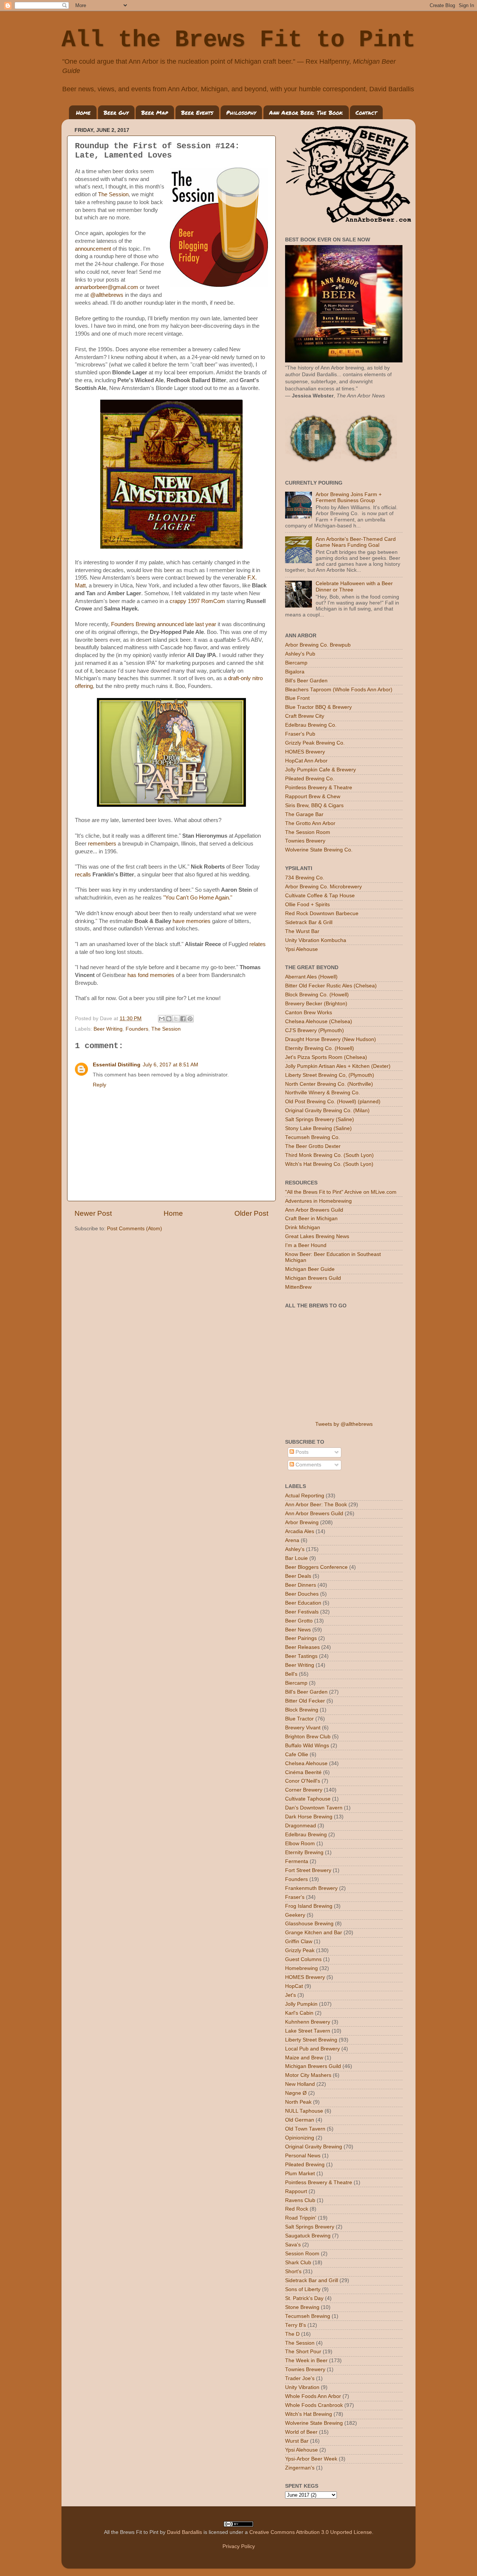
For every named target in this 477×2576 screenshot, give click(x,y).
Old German (300, 2120)
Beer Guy (116, 112)
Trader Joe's (300, 2378)
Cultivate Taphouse (308, 1799)
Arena (292, 1540)
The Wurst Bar (302, 931)
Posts (301, 1452)
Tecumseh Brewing (308, 2316)
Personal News (303, 2156)
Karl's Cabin (299, 2013)
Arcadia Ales (300, 1531)
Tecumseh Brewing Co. (312, 1137)
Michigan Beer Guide (310, 1269)
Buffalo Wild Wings (307, 1746)
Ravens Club (300, 2200)
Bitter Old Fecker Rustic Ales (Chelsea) (331, 986)
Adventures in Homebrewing (318, 1201)
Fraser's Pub (300, 734)
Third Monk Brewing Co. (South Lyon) (329, 1155)
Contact (366, 112)
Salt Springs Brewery (310, 2227)
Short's (293, 2272)
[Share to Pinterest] (190, 1019)
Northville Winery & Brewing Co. (323, 1093)
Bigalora (295, 672)
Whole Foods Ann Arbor (313, 2396)
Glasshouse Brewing (309, 1924)
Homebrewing (301, 1968)
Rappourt (296, 2191)
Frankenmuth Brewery (311, 1888)
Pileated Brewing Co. (310, 779)
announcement (93, 249)
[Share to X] (176, 1019)
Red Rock (297, 2209)
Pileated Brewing (305, 2165)
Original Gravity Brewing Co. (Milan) (327, 1111)
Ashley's (295, 1549)
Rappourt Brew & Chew (313, 797)
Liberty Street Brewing (311, 2040)
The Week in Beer (306, 2361)
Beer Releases (302, 1647)
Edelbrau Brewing (306, 1835)
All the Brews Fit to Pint (238, 40)
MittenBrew (298, 1287)
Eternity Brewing (304, 1852)
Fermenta (297, 1861)
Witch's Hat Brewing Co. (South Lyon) (329, 1164)
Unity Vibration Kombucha (316, 940)
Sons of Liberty (303, 2289)
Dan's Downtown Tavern (314, 1808)
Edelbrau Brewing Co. (311, 725)
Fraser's (295, 1897)
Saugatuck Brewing (308, 2236)
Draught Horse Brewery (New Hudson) (331, 1039)
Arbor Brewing (302, 1522)
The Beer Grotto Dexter (313, 1146)
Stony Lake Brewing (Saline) (318, 1128)
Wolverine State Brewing (314, 2423)
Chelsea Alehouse (306, 1763)
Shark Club (298, 2263)
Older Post (251, 1213)
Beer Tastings (301, 1656)
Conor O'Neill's (303, 1781)
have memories (192, 921)
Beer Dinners (301, 1585)
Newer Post (93, 1213)
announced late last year (187, 624)
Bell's (291, 1674)
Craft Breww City (305, 716)
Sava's (293, 2245)
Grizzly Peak (300, 1950)
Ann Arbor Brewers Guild (314, 1210)
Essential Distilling (117, 1065)
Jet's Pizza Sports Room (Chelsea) (326, 1057)
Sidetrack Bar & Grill (309, 922)
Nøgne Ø (296, 2093)
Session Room (302, 2254)
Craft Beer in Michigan (311, 1219)
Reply (99, 1085)
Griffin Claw (299, 1941)
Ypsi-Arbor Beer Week (311, 2459)
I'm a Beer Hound (306, 1245)
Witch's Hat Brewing (309, 2414)
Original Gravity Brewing (314, 2147)
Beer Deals (298, 1576)
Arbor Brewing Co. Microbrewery (323, 887)
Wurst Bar (297, 2441)
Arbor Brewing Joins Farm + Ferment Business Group (349, 497)
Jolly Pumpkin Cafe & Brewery (320, 770)
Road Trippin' (301, 2218)
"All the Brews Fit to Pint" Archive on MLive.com (341, 1192)
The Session (113, 194)
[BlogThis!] (169, 1019)
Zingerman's (300, 2468)
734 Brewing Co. (305, 878)
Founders (137, 1029)
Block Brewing (302, 1710)
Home (83, 112)
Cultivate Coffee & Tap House (320, 896)
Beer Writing (108, 1029)
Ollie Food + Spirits (307, 905)
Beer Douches (302, 1594)
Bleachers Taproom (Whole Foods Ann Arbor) (339, 690)
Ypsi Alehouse (301, 949)
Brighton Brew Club (308, 1737)
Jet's (290, 1995)
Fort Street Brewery (308, 1870)
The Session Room (308, 832)
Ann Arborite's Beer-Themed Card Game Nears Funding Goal (356, 542)
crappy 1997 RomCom (197, 601)
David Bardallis (184, 2532)
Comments (308, 1465)
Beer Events (197, 112)
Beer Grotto (299, 1621)
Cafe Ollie (297, 1755)
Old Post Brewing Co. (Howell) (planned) (333, 1102)
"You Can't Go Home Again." (198, 898)
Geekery (295, 1915)
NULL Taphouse (304, 2111)
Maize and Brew (304, 2058)
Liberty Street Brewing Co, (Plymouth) (330, 1075)
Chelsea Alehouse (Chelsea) (319, 1021)
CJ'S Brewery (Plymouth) (315, 1030)
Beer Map (155, 112)
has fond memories (152, 975)
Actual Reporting (305, 1496)
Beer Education (303, 1603)
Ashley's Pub (300, 654)
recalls (83, 875)
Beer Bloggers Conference (316, 1567)
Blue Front (297, 698)
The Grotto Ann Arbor (310, 823)
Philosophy (241, 112)
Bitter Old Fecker (305, 1701)
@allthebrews (107, 295)
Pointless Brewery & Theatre (319, 788)
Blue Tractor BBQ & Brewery (318, 707)
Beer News (298, 1630)
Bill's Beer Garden (306, 681)
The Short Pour (303, 2352)
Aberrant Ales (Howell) (311, 977)
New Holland (300, 2084)
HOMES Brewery (305, 752)
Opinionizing (300, 2138)
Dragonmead (301, 1826)
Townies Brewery (305, 841)
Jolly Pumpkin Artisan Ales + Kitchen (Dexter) (338, 1066)
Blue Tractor (299, 1719)
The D (292, 2334)
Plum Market (300, 2174)
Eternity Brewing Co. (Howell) (320, 1048)
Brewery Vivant (303, 1728)
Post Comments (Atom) (135, 1229)
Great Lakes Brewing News (317, 1236)
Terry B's (296, 2325)
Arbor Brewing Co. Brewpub (318, 645)
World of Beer (301, 2432)
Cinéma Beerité (303, 1772)
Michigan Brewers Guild (313, 1278)
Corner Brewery (304, 1790)
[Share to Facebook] (183, 1019)
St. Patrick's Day (304, 2298)
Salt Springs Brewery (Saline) (320, 1119)
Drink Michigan (303, 1227)
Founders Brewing (133, 624)
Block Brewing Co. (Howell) (317, 995)
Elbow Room (300, 1844)
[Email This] (162, 1019)
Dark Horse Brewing (309, 1817)
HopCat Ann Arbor (306, 761)
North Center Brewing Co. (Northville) (329, 1084)
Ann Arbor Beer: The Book (306, 112)
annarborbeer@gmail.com (107, 287)
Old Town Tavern (305, 2129)
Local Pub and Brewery (312, 2049)
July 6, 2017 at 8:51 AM (170, 1065)
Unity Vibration (302, 2387)
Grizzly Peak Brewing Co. (315, 743)
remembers (102, 844)
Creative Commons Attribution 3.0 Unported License (311, 2532)
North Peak (298, 2102)
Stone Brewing (302, 2307)
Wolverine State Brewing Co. (319, 850)
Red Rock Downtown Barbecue (322, 913)
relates (258, 944)
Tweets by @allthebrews (344, 1424)
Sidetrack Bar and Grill (312, 2280)
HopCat (294, 1986)
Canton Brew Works (309, 1013)
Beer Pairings (301, 1638)
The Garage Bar (304, 814)
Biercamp (296, 663)
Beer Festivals (302, 1612)
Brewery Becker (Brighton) (316, 1004)
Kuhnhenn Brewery (308, 2022)
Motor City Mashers (308, 2075)
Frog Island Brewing (309, 1906)
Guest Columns (303, 1959)
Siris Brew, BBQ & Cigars (314, 805)
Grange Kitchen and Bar (314, 1933)
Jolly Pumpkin (301, 2004)
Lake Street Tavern (308, 2031)
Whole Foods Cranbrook (314, 2405)
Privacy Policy (239, 2546)
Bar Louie (296, 1558)
